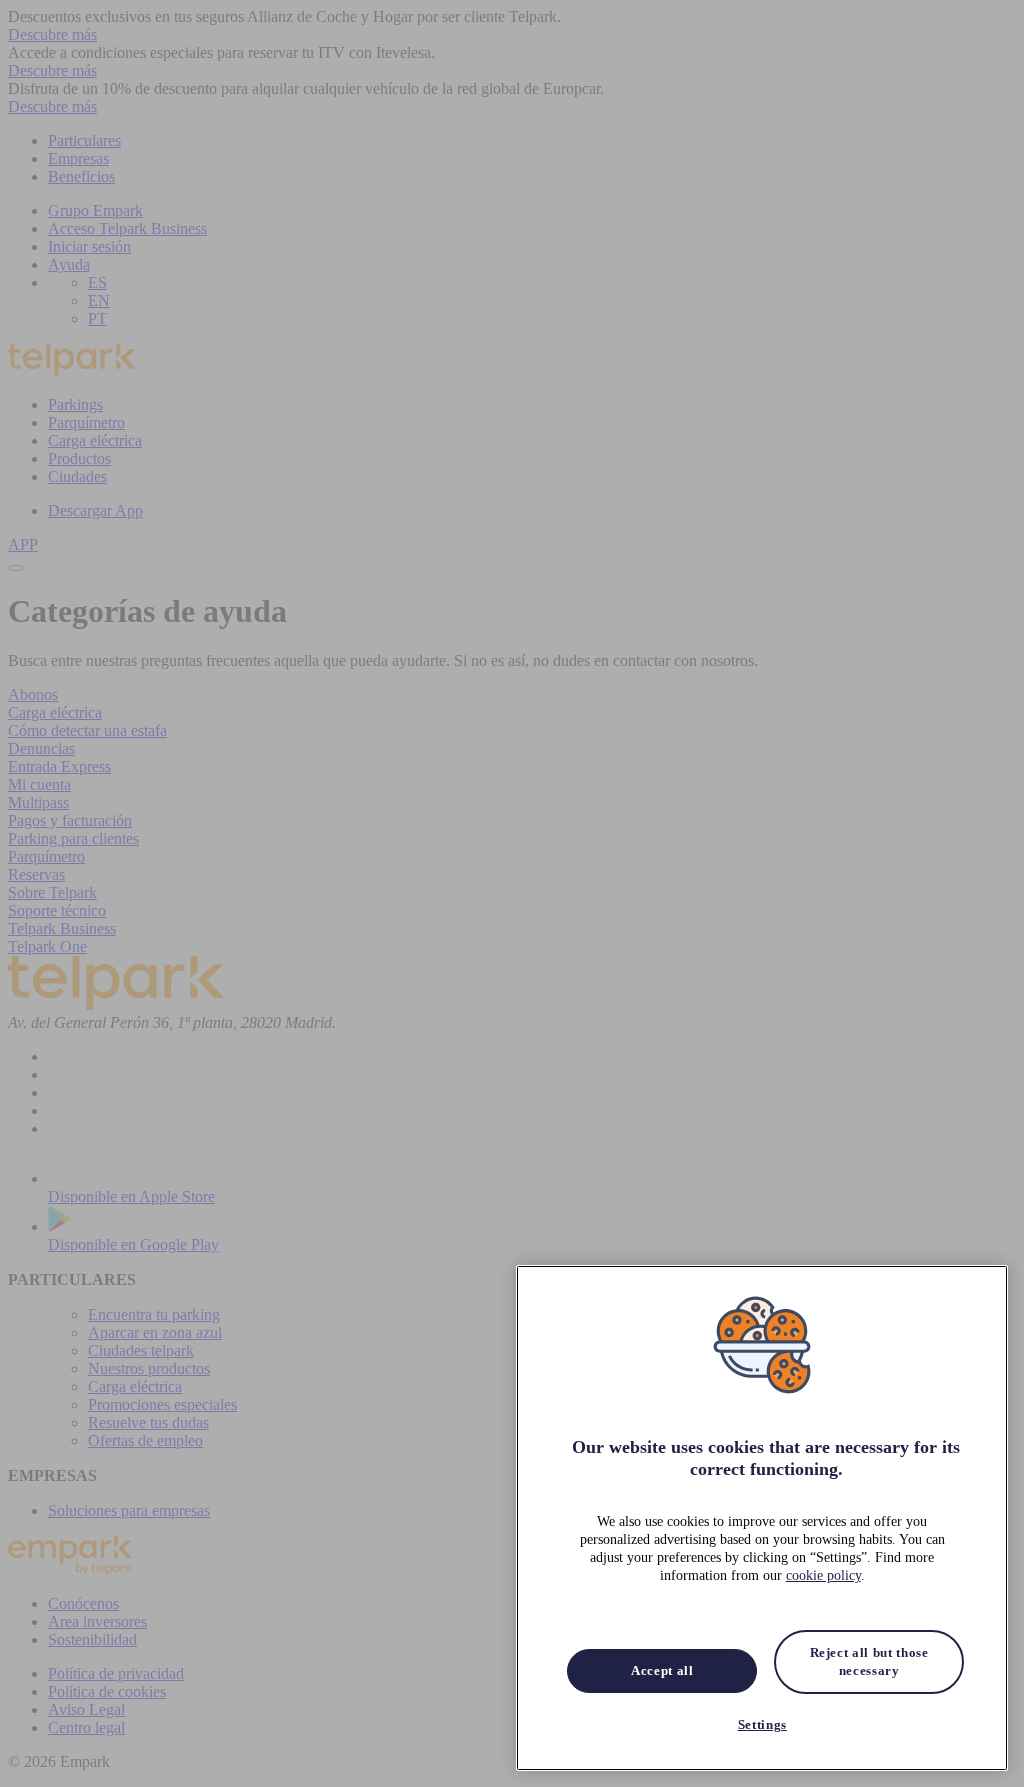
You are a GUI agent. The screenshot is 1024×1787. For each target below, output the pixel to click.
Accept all (662, 1670)
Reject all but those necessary (869, 1661)
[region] (762, 1518)
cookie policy (823, 1575)
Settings (762, 1724)
